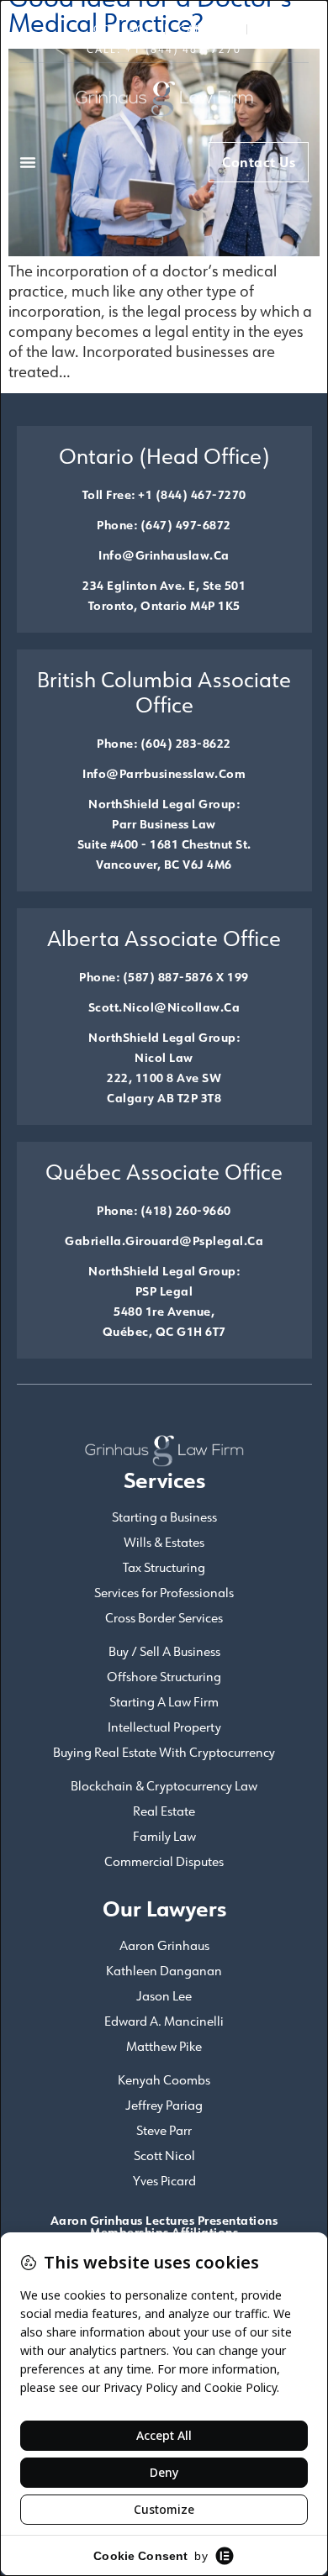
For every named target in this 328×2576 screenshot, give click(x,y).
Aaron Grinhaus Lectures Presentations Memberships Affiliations (164, 2226)
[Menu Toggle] (28, 162)
